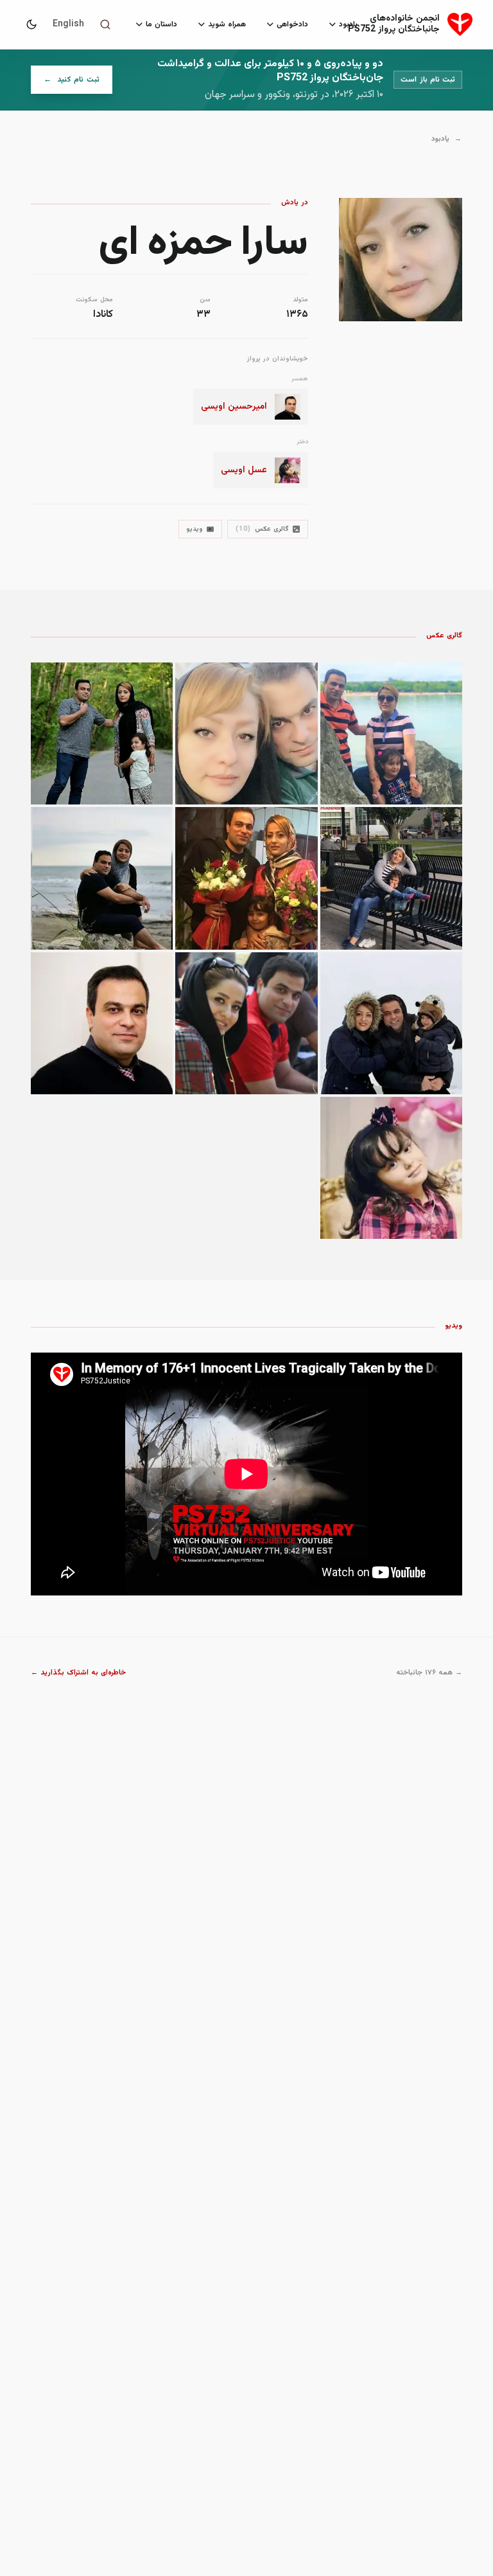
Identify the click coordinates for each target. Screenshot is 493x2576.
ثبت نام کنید (65, 83)
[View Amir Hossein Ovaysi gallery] (391, 733)
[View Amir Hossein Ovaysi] (102, 1023)
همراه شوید (227, 24)
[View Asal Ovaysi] (391, 1168)
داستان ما (161, 24)
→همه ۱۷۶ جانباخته (429, 1673)
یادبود (348, 24)
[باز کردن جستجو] (105, 24)
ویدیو (195, 529)
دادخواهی (292, 24)
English (68, 24)
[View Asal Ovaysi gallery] (391, 878)
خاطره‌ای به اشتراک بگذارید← (79, 1673)
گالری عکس (262, 529)
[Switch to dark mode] (31, 24)
